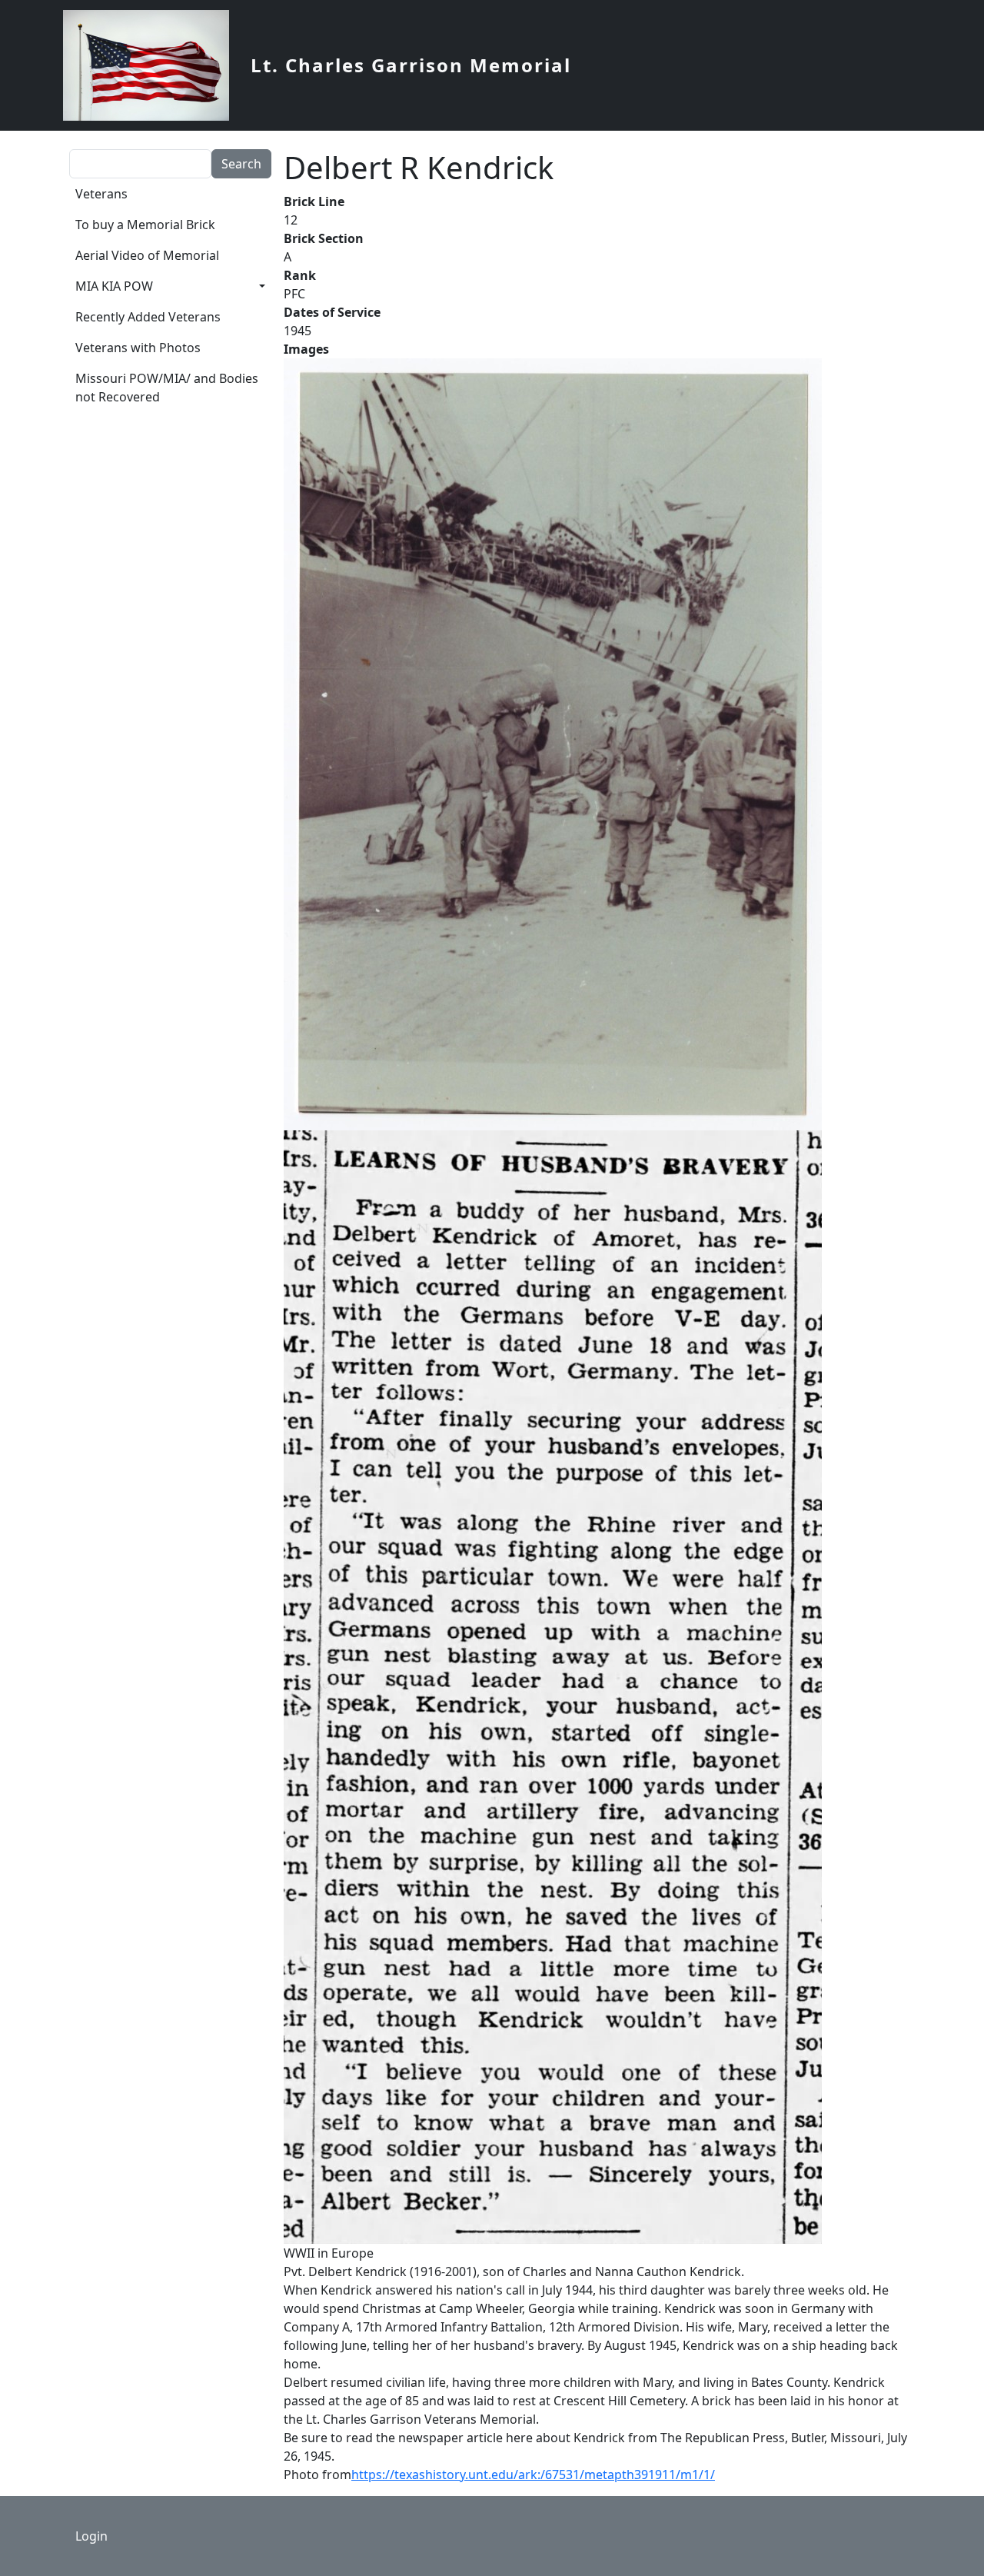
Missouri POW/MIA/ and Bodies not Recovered (167, 388)
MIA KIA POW (114, 286)
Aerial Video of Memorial (147, 255)
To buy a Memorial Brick (145, 225)
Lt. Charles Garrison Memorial (411, 65)
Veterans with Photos (138, 348)
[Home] (152, 65)
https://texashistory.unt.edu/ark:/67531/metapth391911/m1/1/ (533, 2474)
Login (91, 2536)
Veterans (101, 194)
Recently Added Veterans (148, 317)
